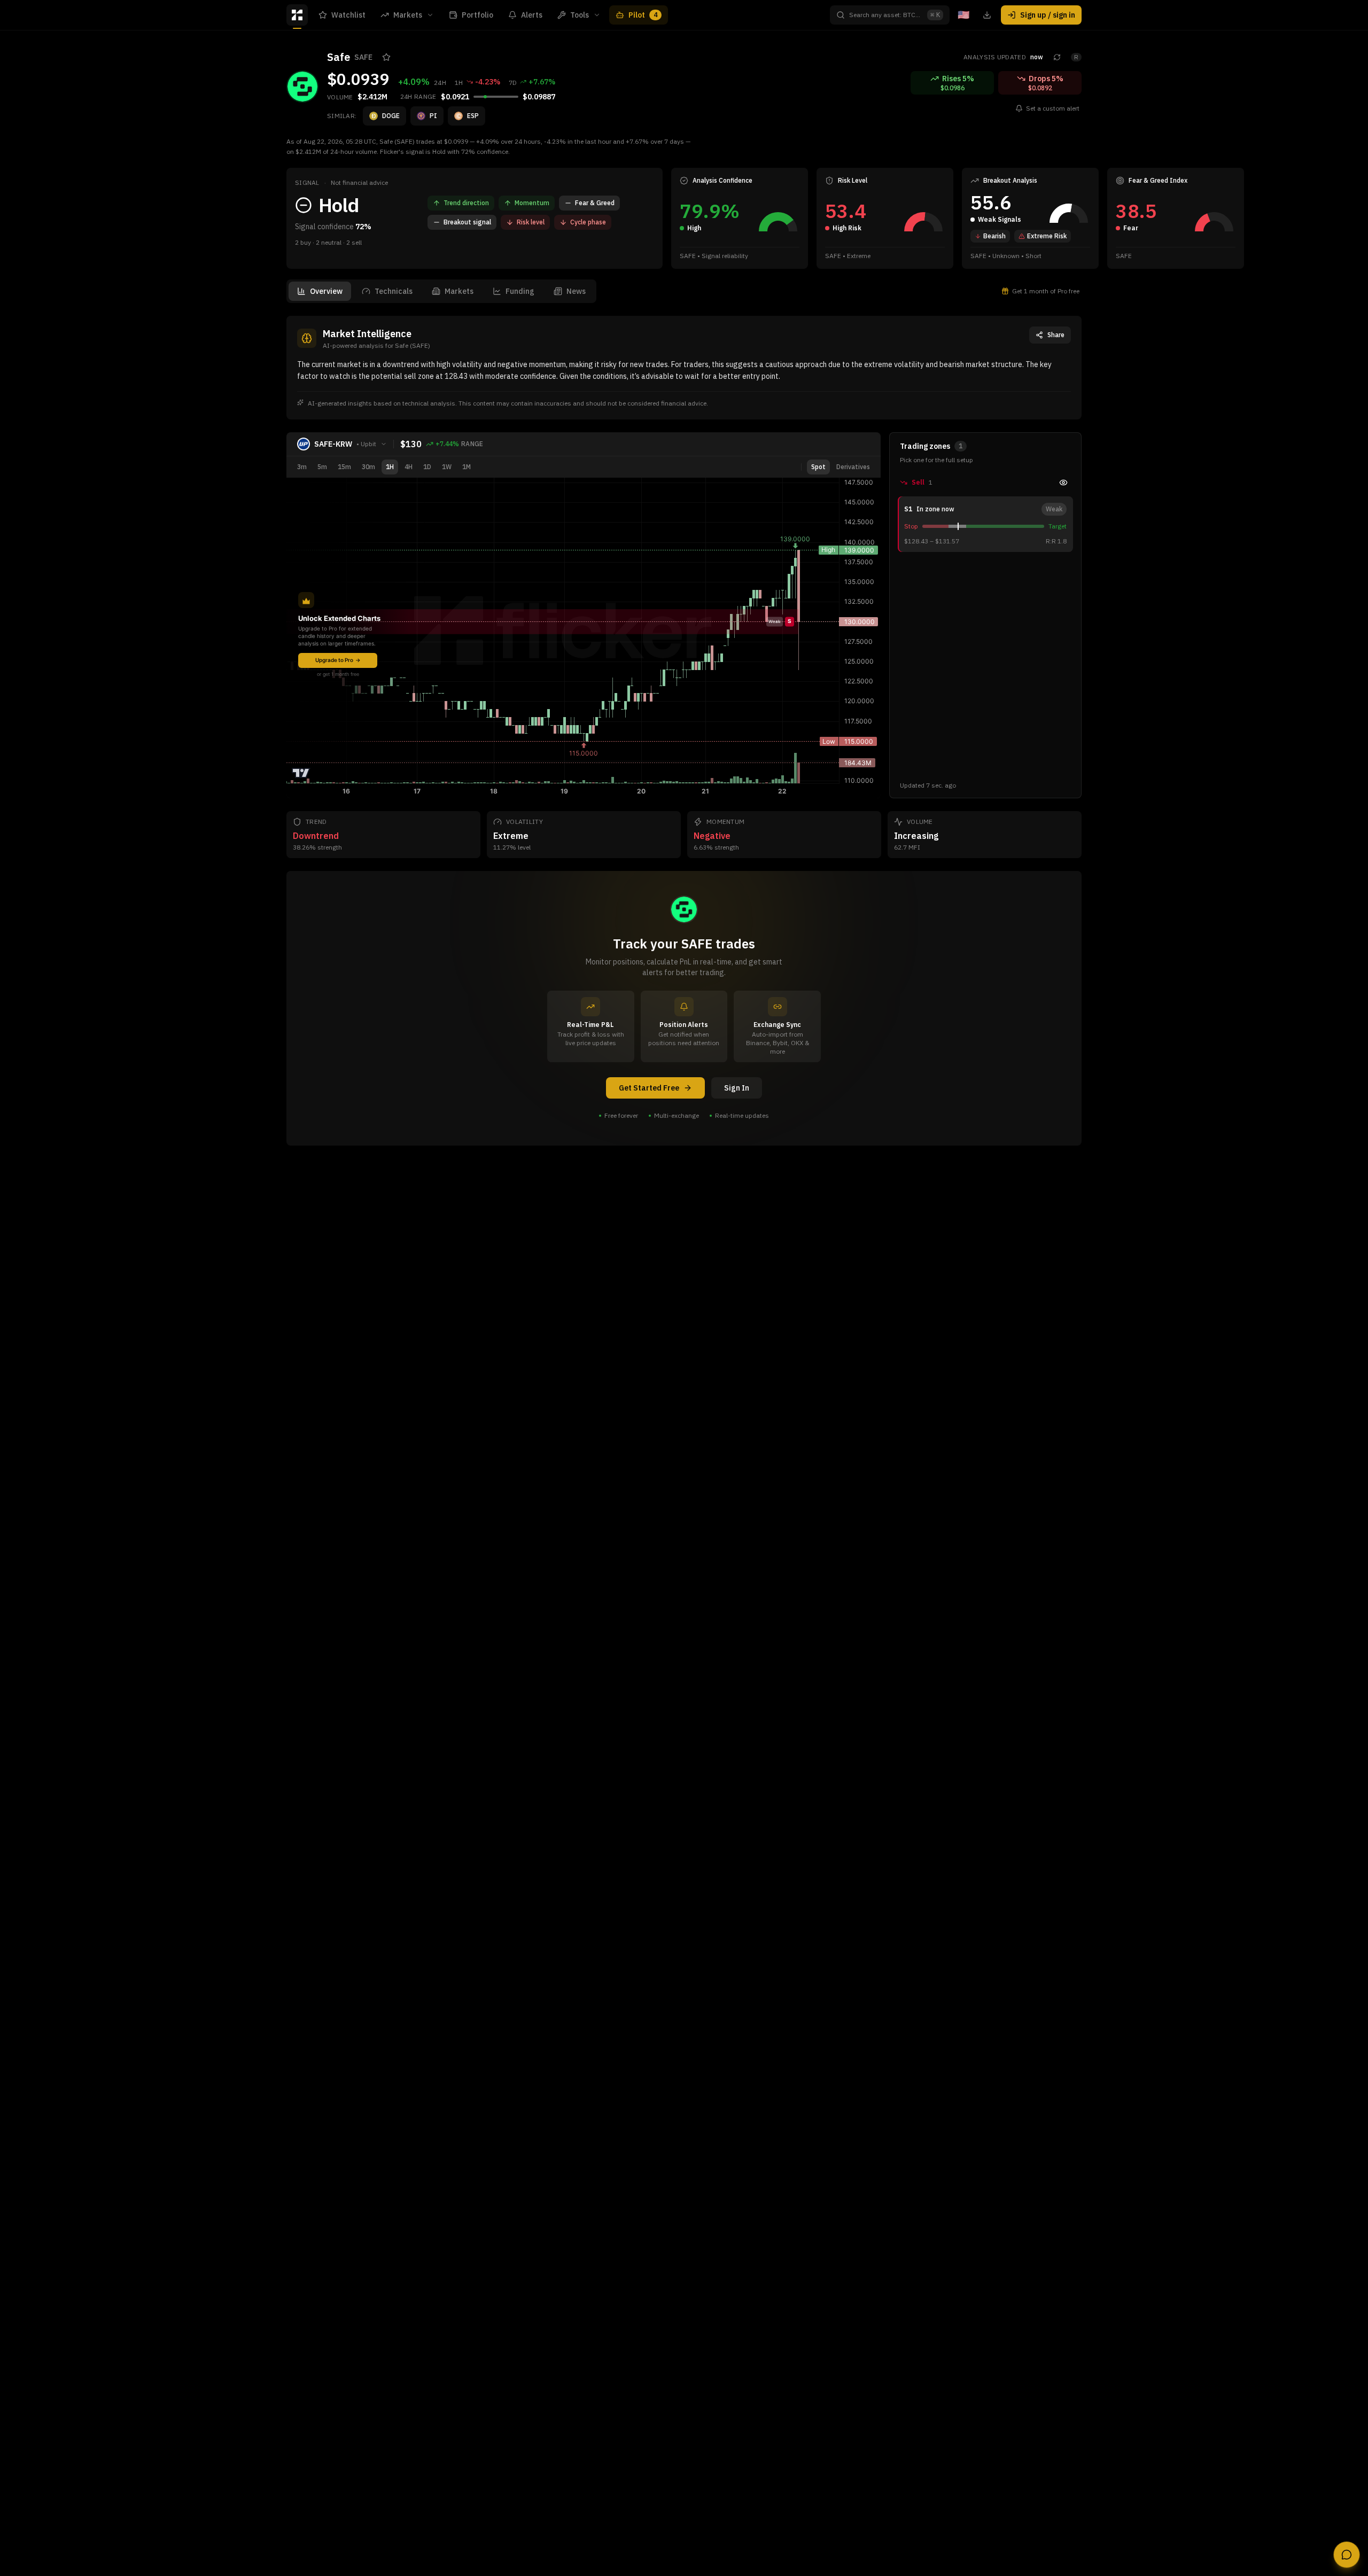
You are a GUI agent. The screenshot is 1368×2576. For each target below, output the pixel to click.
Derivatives (853, 467)
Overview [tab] (326, 291)
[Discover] (297, 15)
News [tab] (576, 291)
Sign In (737, 1088)
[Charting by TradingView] (301, 773)
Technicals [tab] (394, 291)
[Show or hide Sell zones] (1063, 482)
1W (447, 467)
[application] (778, 217)
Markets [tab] (459, 291)
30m (368, 467)
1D (427, 467)
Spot (818, 467)
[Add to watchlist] (386, 57)
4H (409, 467)
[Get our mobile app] (987, 15)
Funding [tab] (520, 291)
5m (322, 467)
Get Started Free (649, 1088)
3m (302, 467)
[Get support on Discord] (1347, 2555)
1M (467, 467)
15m (344, 467)
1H (390, 467)
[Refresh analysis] (1057, 57)
